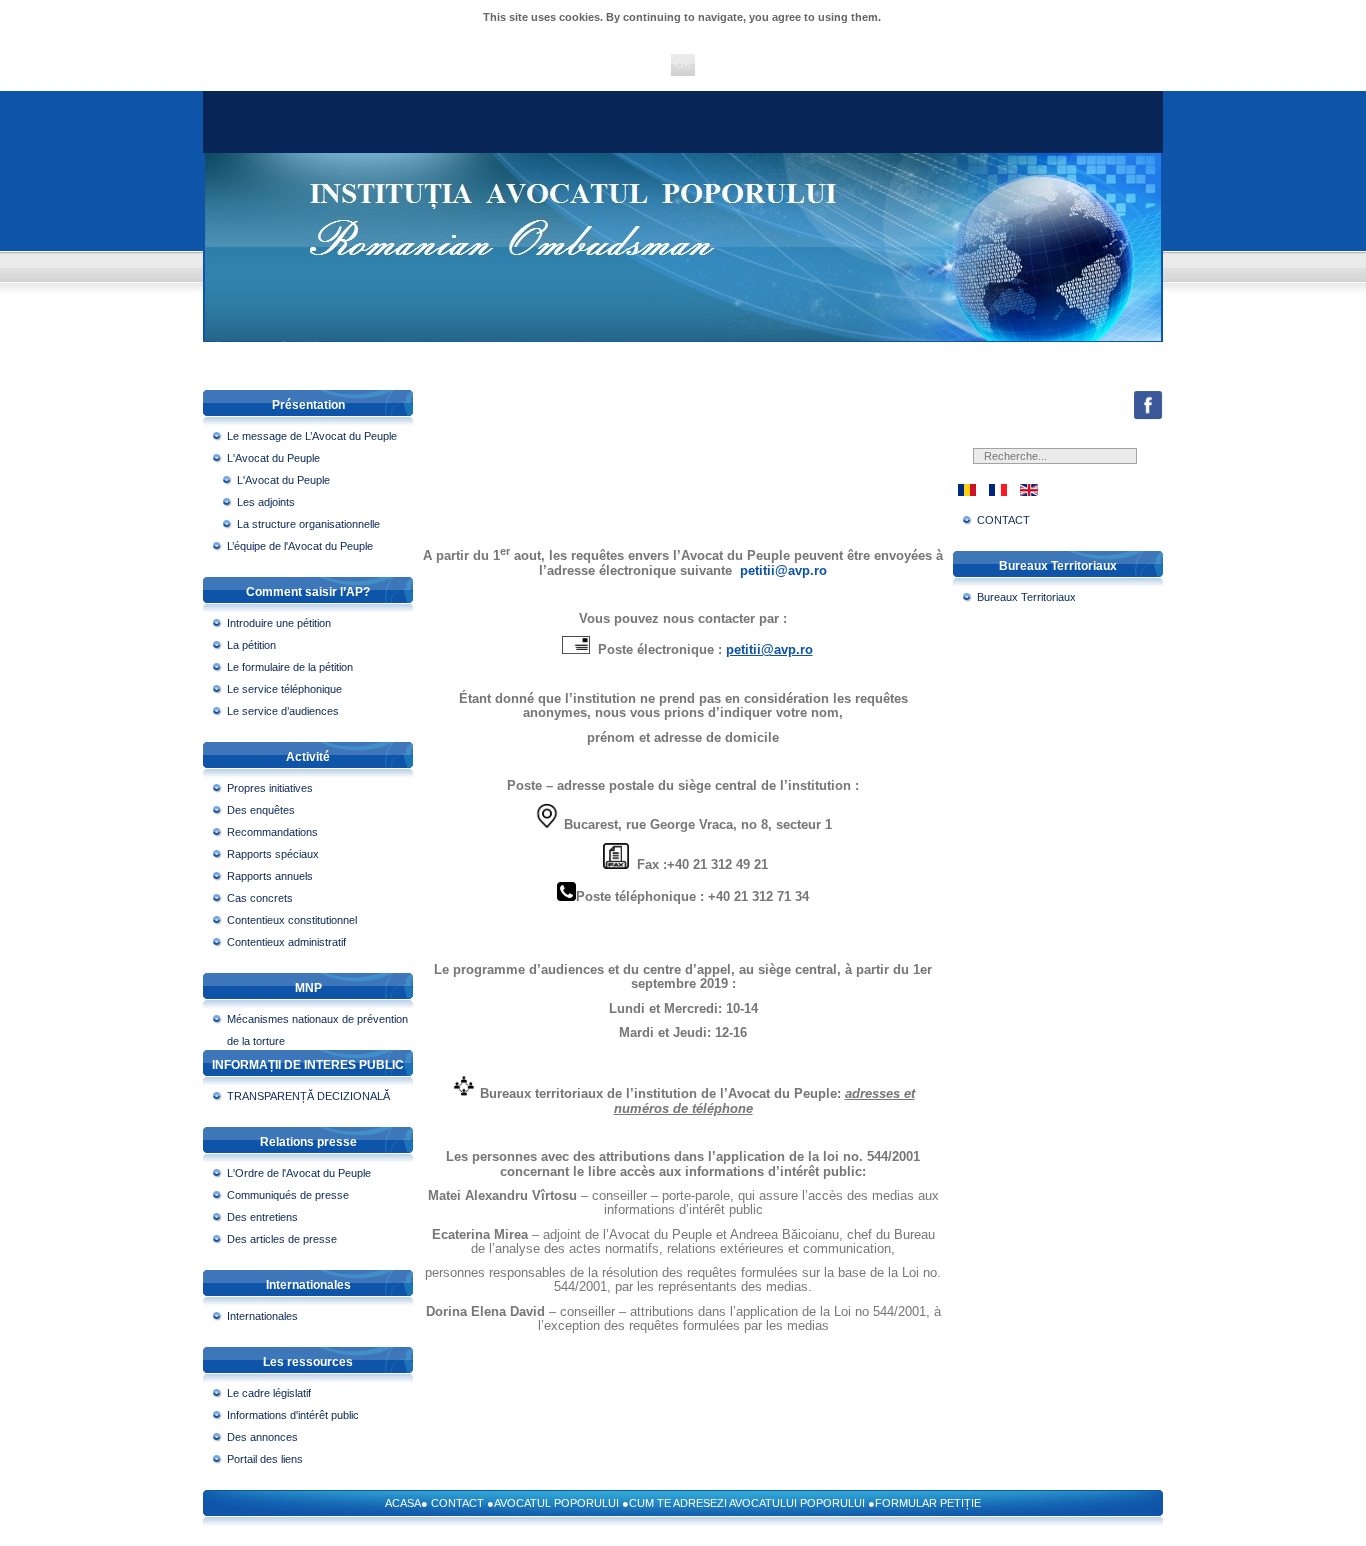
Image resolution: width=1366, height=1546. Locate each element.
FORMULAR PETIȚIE (928, 1503)
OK (683, 64)
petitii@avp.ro (783, 570)
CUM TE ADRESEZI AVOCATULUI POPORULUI (747, 1503)
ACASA (403, 1503)
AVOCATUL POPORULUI (556, 1503)
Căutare (1133, 464)
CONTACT (457, 1503)
